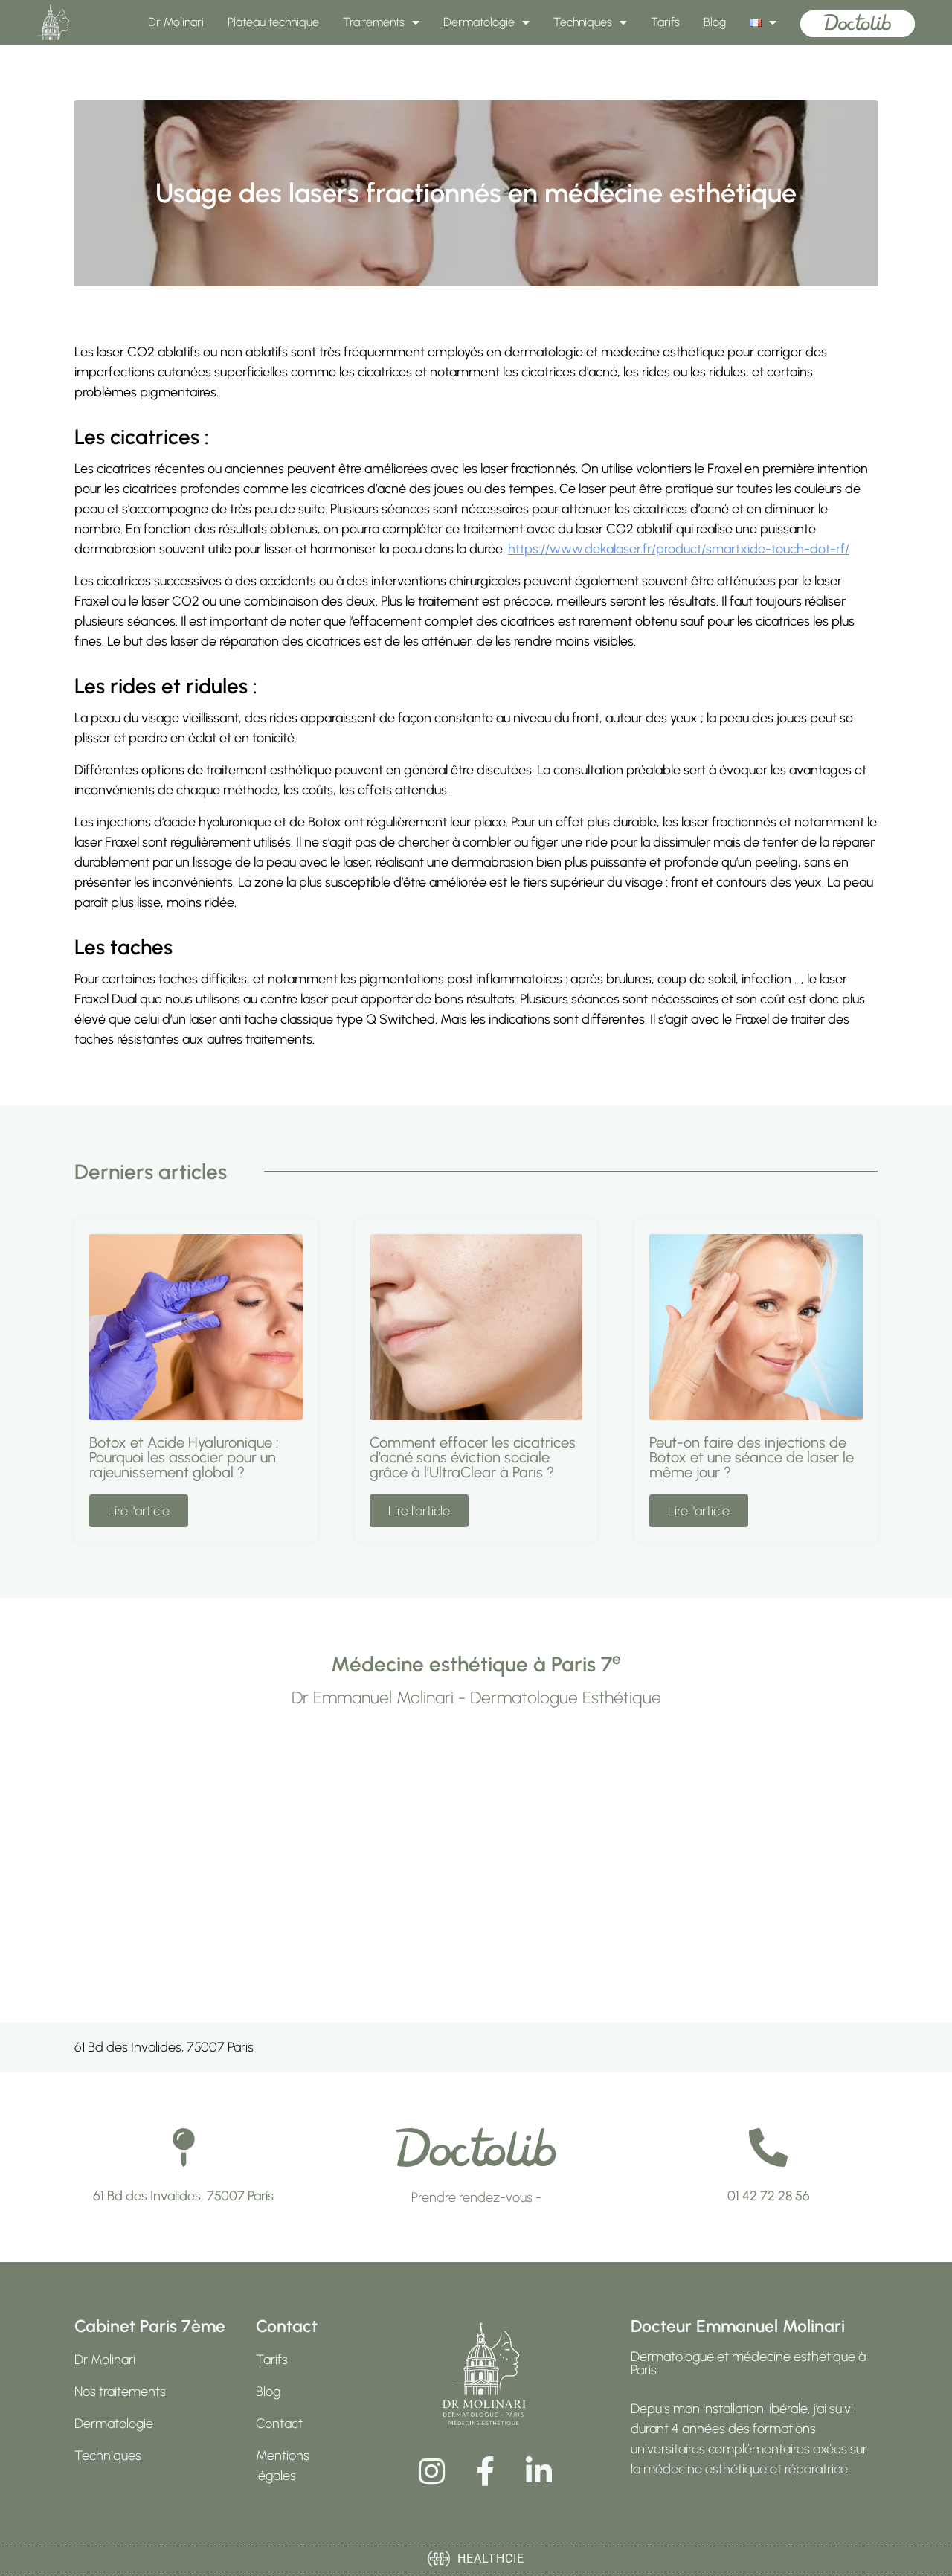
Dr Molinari (176, 22)
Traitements (374, 22)
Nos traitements (120, 2392)
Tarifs (665, 22)
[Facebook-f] (485, 2471)
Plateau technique (273, 22)
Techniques (583, 22)
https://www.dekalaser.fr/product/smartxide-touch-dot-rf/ (679, 549)
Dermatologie (479, 22)
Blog (715, 22)
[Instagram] (431, 2471)
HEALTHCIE (487, 2559)
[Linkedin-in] (538, 2471)
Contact (279, 2424)
